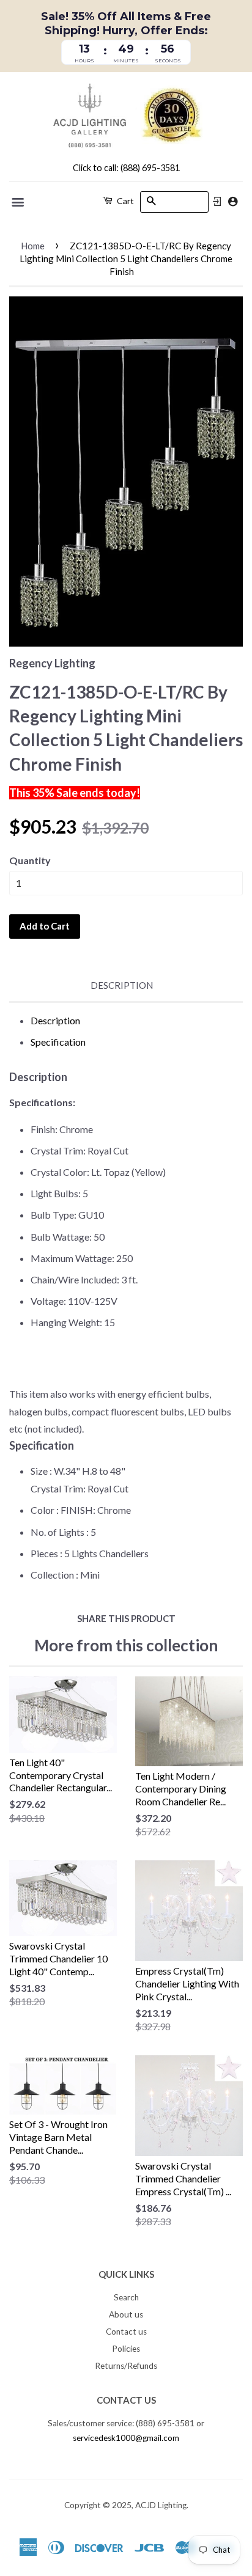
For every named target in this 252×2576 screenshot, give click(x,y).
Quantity (30, 860)
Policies (126, 2349)
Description (122, 985)
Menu (19, 202)
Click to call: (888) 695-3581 (126, 168)
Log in (217, 202)
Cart (124, 201)
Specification (58, 1042)
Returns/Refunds (126, 2366)
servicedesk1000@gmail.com (126, 2438)
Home (33, 246)
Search (126, 2297)
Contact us (126, 2332)
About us (126, 2314)
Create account (233, 201)
